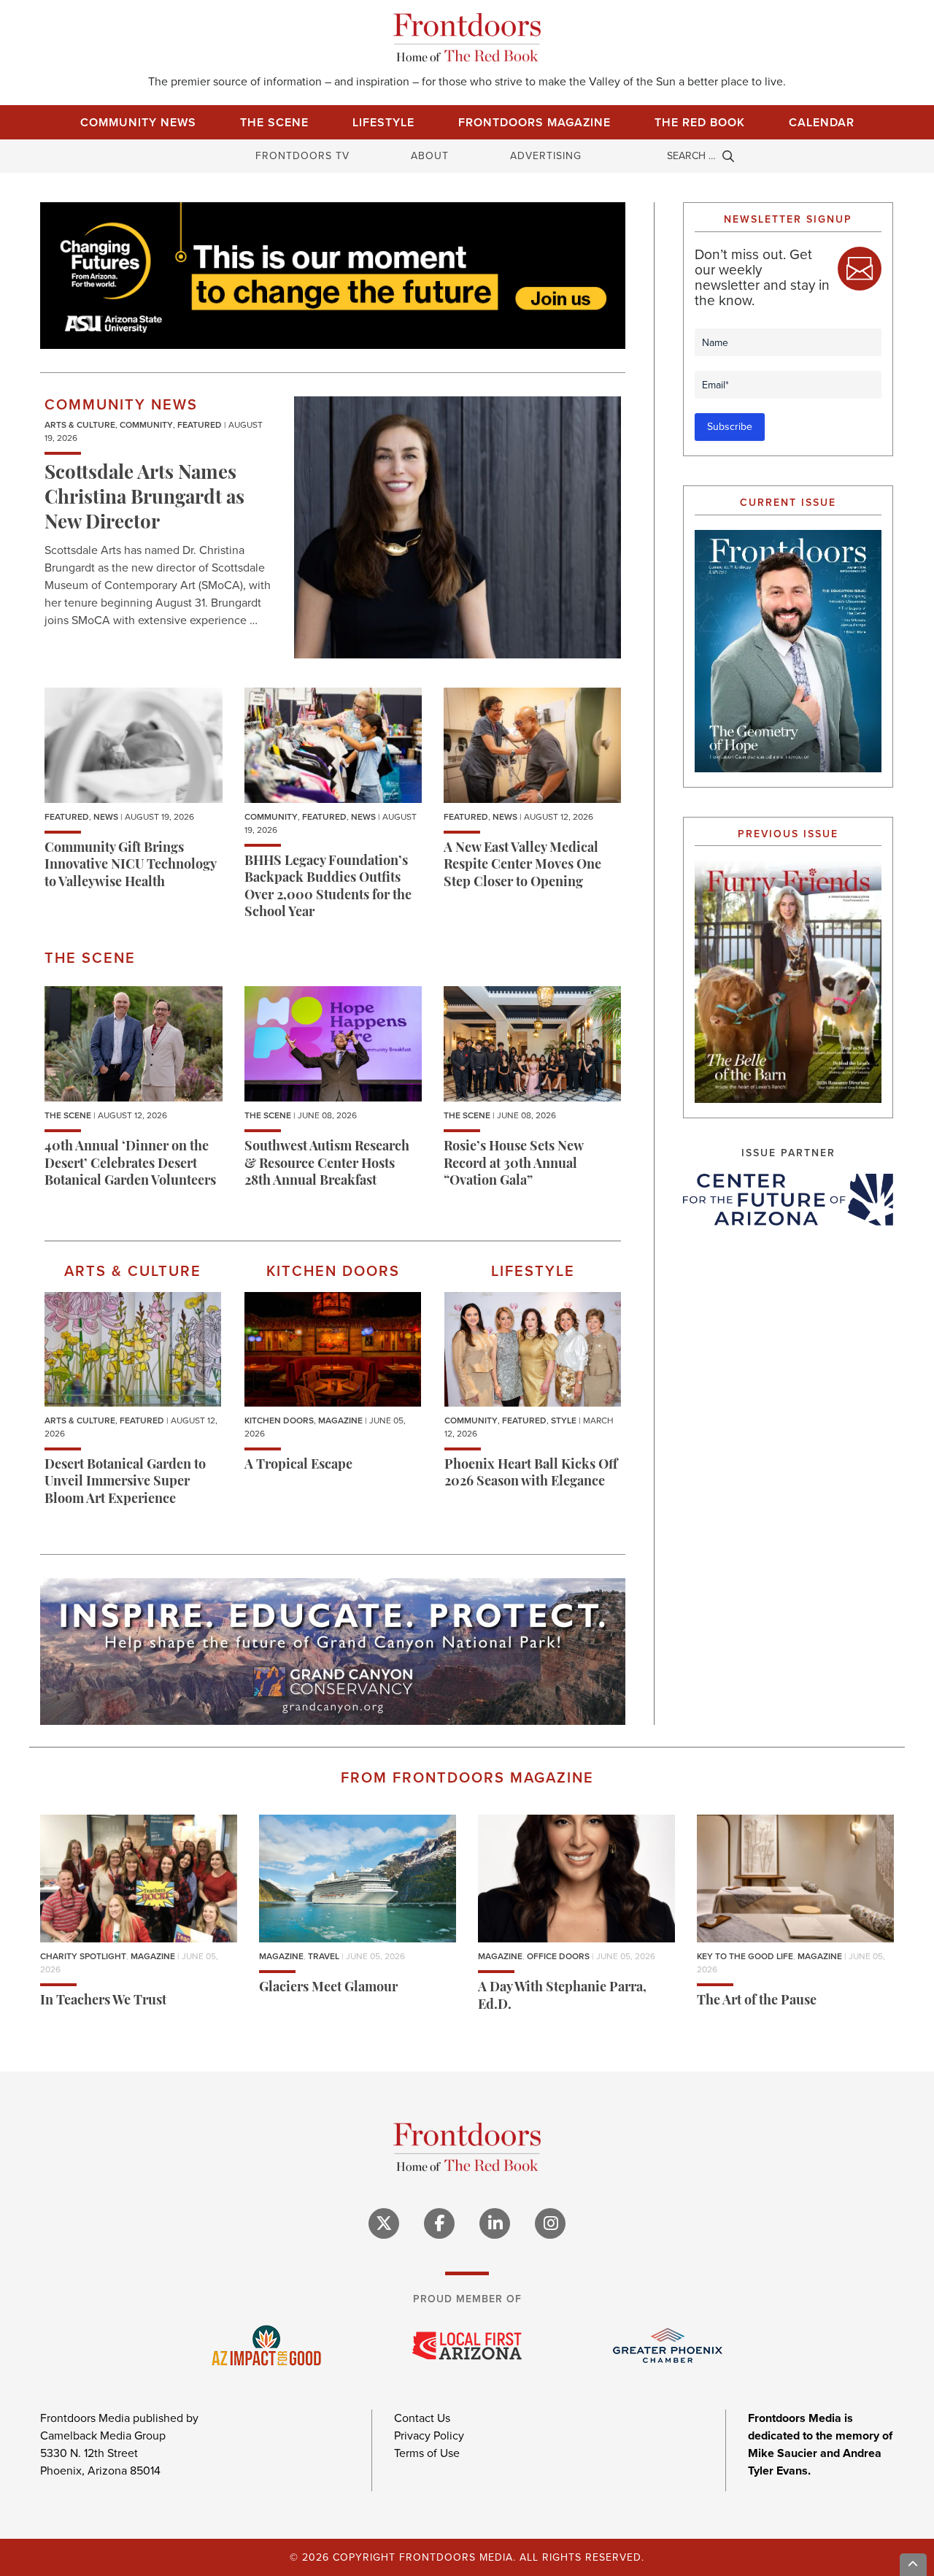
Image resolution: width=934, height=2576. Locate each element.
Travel (324, 1956)
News (106, 817)
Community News (138, 122)
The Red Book (700, 122)
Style (564, 1420)
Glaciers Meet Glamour (328, 1988)
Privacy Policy (429, 2435)
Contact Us (422, 2418)
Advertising (546, 156)
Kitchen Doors (279, 1420)
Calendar (822, 122)
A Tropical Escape (298, 1466)
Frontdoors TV (302, 156)
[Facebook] (439, 2223)
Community (146, 425)
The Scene (274, 122)
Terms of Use (427, 2453)
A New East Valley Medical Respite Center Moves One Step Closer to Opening (522, 866)
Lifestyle (383, 122)
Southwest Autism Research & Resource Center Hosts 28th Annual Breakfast (327, 1165)
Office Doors (558, 1956)
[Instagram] (550, 2223)
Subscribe (730, 427)
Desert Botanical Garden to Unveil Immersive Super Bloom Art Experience (125, 1483)
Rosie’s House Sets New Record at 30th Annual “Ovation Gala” (513, 1165)
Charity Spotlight (83, 1956)
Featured (200, 425)
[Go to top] (914, 2565)
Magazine (340, 1420)
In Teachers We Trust (103, 2002)
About (430, 156)
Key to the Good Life (745, 1956)
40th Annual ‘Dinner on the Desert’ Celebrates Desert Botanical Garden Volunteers (130, 1165)
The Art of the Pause (757, 2002)
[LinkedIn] (495, 2223)
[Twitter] (384, 2223)
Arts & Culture (80, 425)
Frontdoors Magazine (534, 122)
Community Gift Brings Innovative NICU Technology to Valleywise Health (130, 866)
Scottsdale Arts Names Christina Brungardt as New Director (144, 499)
